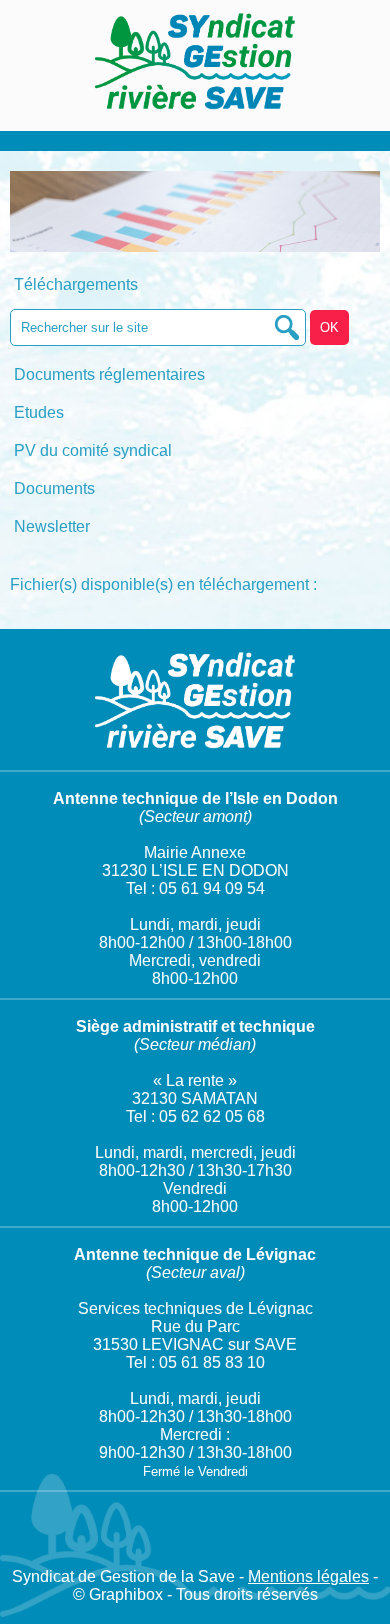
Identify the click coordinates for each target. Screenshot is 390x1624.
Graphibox (126, 1594)
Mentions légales (308, 1576)
